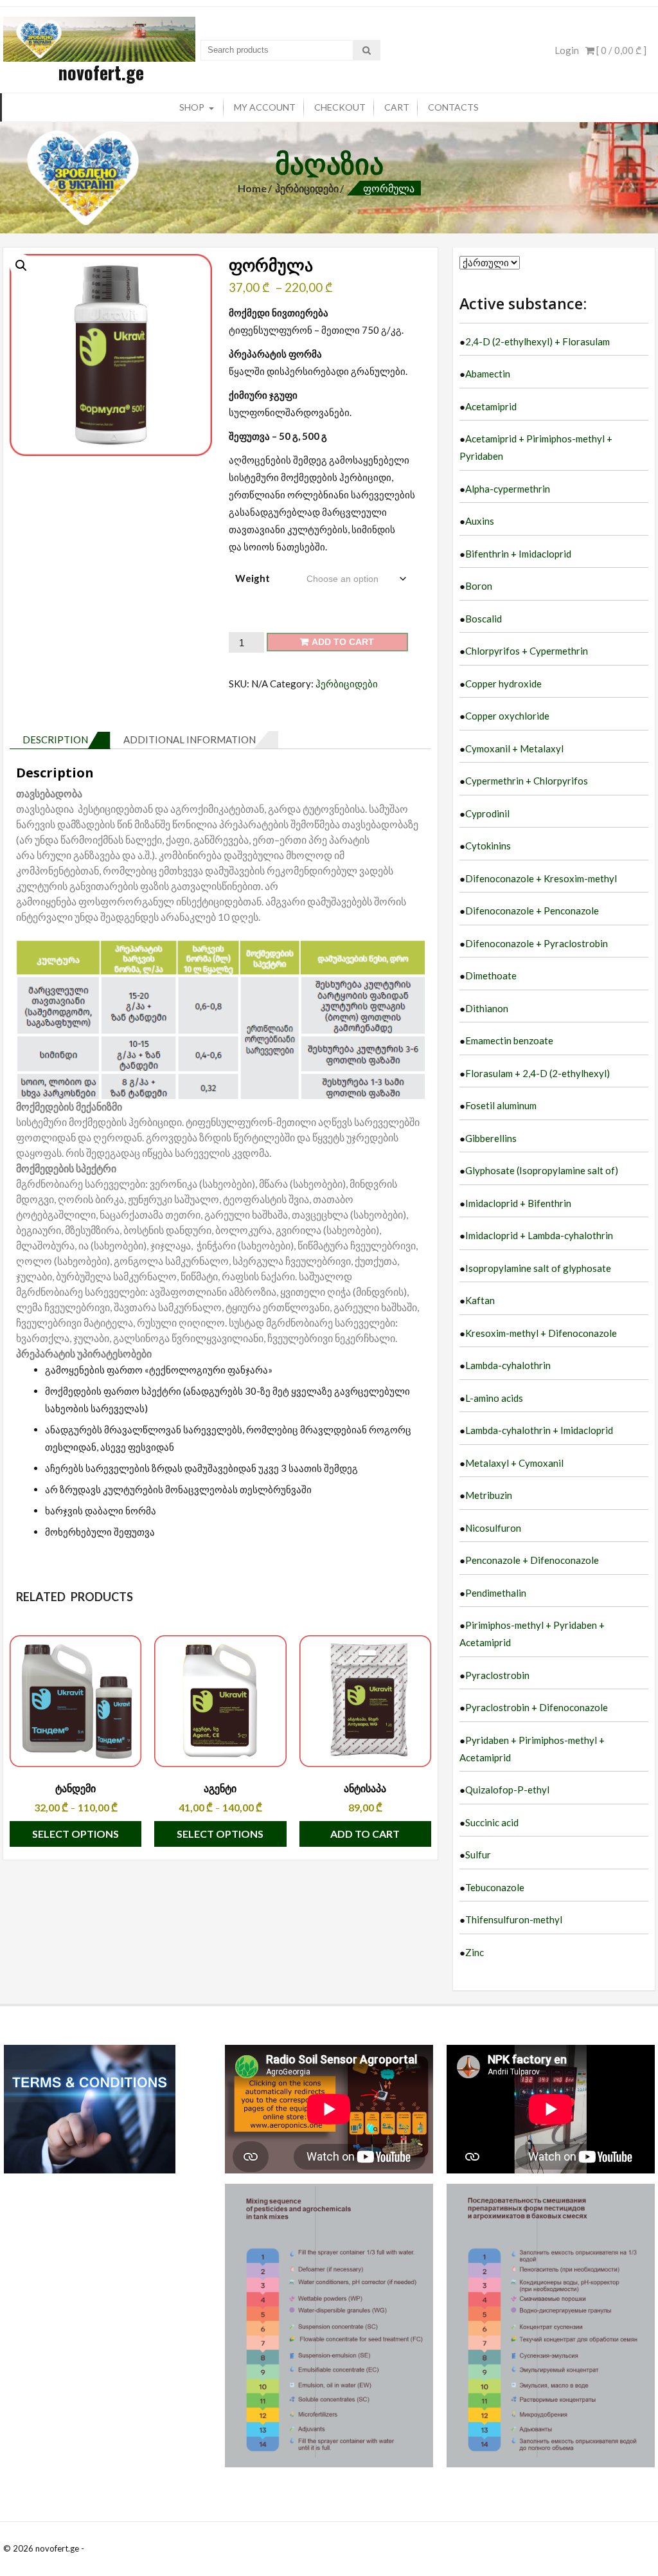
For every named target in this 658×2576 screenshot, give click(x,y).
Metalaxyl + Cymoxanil (514, 1463)
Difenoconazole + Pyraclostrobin (537, 943)
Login (567, 50)
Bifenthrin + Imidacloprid (518, 554)
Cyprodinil (487, 813)
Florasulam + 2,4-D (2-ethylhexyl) (538, 1073)
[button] (21, 266)
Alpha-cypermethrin (508, 489)
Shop (192, 107)
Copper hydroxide (503, 684)
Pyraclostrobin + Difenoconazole (537, 1707)
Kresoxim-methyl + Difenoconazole (541, 1333)
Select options (76, 1834)
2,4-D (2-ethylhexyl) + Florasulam (538, 341)
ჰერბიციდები (307, 188)
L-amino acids (494, 1398)
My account (265, 107)
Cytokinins (488, 846)
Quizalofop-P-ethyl (507, 1790)
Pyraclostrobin (497, 1675)
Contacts (453, 107)
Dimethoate (491, 975)
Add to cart (343, 642)
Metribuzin (489, 1495)
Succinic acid (492, 1822)
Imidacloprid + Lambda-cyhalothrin (539, 1235)
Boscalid (484, 619)
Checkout (340, 107)
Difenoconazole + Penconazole (532, 911)
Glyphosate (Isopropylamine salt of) (542, 1170)
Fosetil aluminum (501, 1105)
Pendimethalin (496, 1593)
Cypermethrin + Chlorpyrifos (527, 781)
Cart (397, 107)
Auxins (480, 521)
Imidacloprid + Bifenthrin (518, 1203)
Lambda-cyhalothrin (508, 1365)
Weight (253, 578)
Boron (479, 586)
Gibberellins (491, 1138)
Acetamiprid (491, 406)
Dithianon (487, 1008)
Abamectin (488, 374)
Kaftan (480, 1300)
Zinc (475, 1952)
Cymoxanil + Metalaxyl (514, 748)
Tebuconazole (495, 1887)
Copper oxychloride (507, 716)
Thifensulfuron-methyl (514, 1919)
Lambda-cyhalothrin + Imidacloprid (539, 1430)
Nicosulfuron (493, 1528)
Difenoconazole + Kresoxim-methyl (541, 878)
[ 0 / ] (620, 50)
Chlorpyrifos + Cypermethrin (527, 651)
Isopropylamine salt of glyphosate (538, 1268)
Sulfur (478, 1855)
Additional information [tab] (190, 739)
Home (252, 188)
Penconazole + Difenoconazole (532, 1560)
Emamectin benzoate (509, 1040)
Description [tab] (55, 739)
